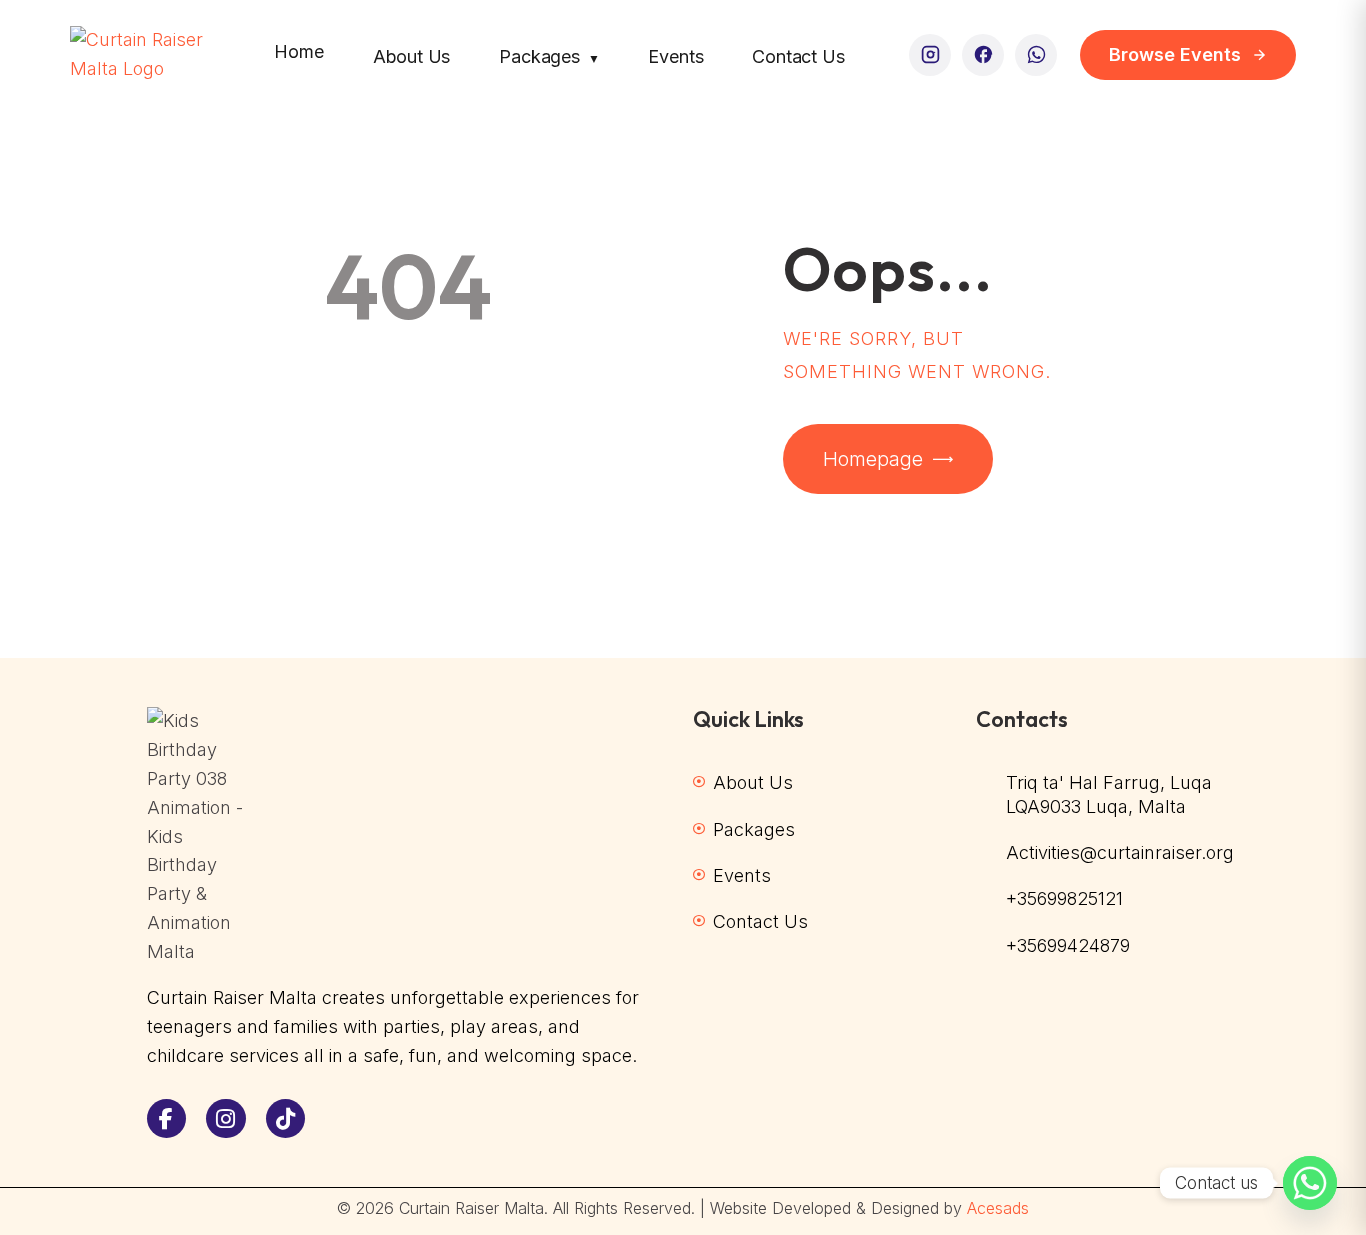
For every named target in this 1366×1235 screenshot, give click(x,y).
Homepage (873, 459)
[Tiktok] (286, 1119)
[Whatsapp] (1310, 1183)
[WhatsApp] (1036, 55)
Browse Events (1175, 54)
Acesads (998, 1208)
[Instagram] (930, 55)
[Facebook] (983, 55)
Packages (549, 56)
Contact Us (798, 56)
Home (298, 51)
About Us (412, 56)
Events (675, 56)
